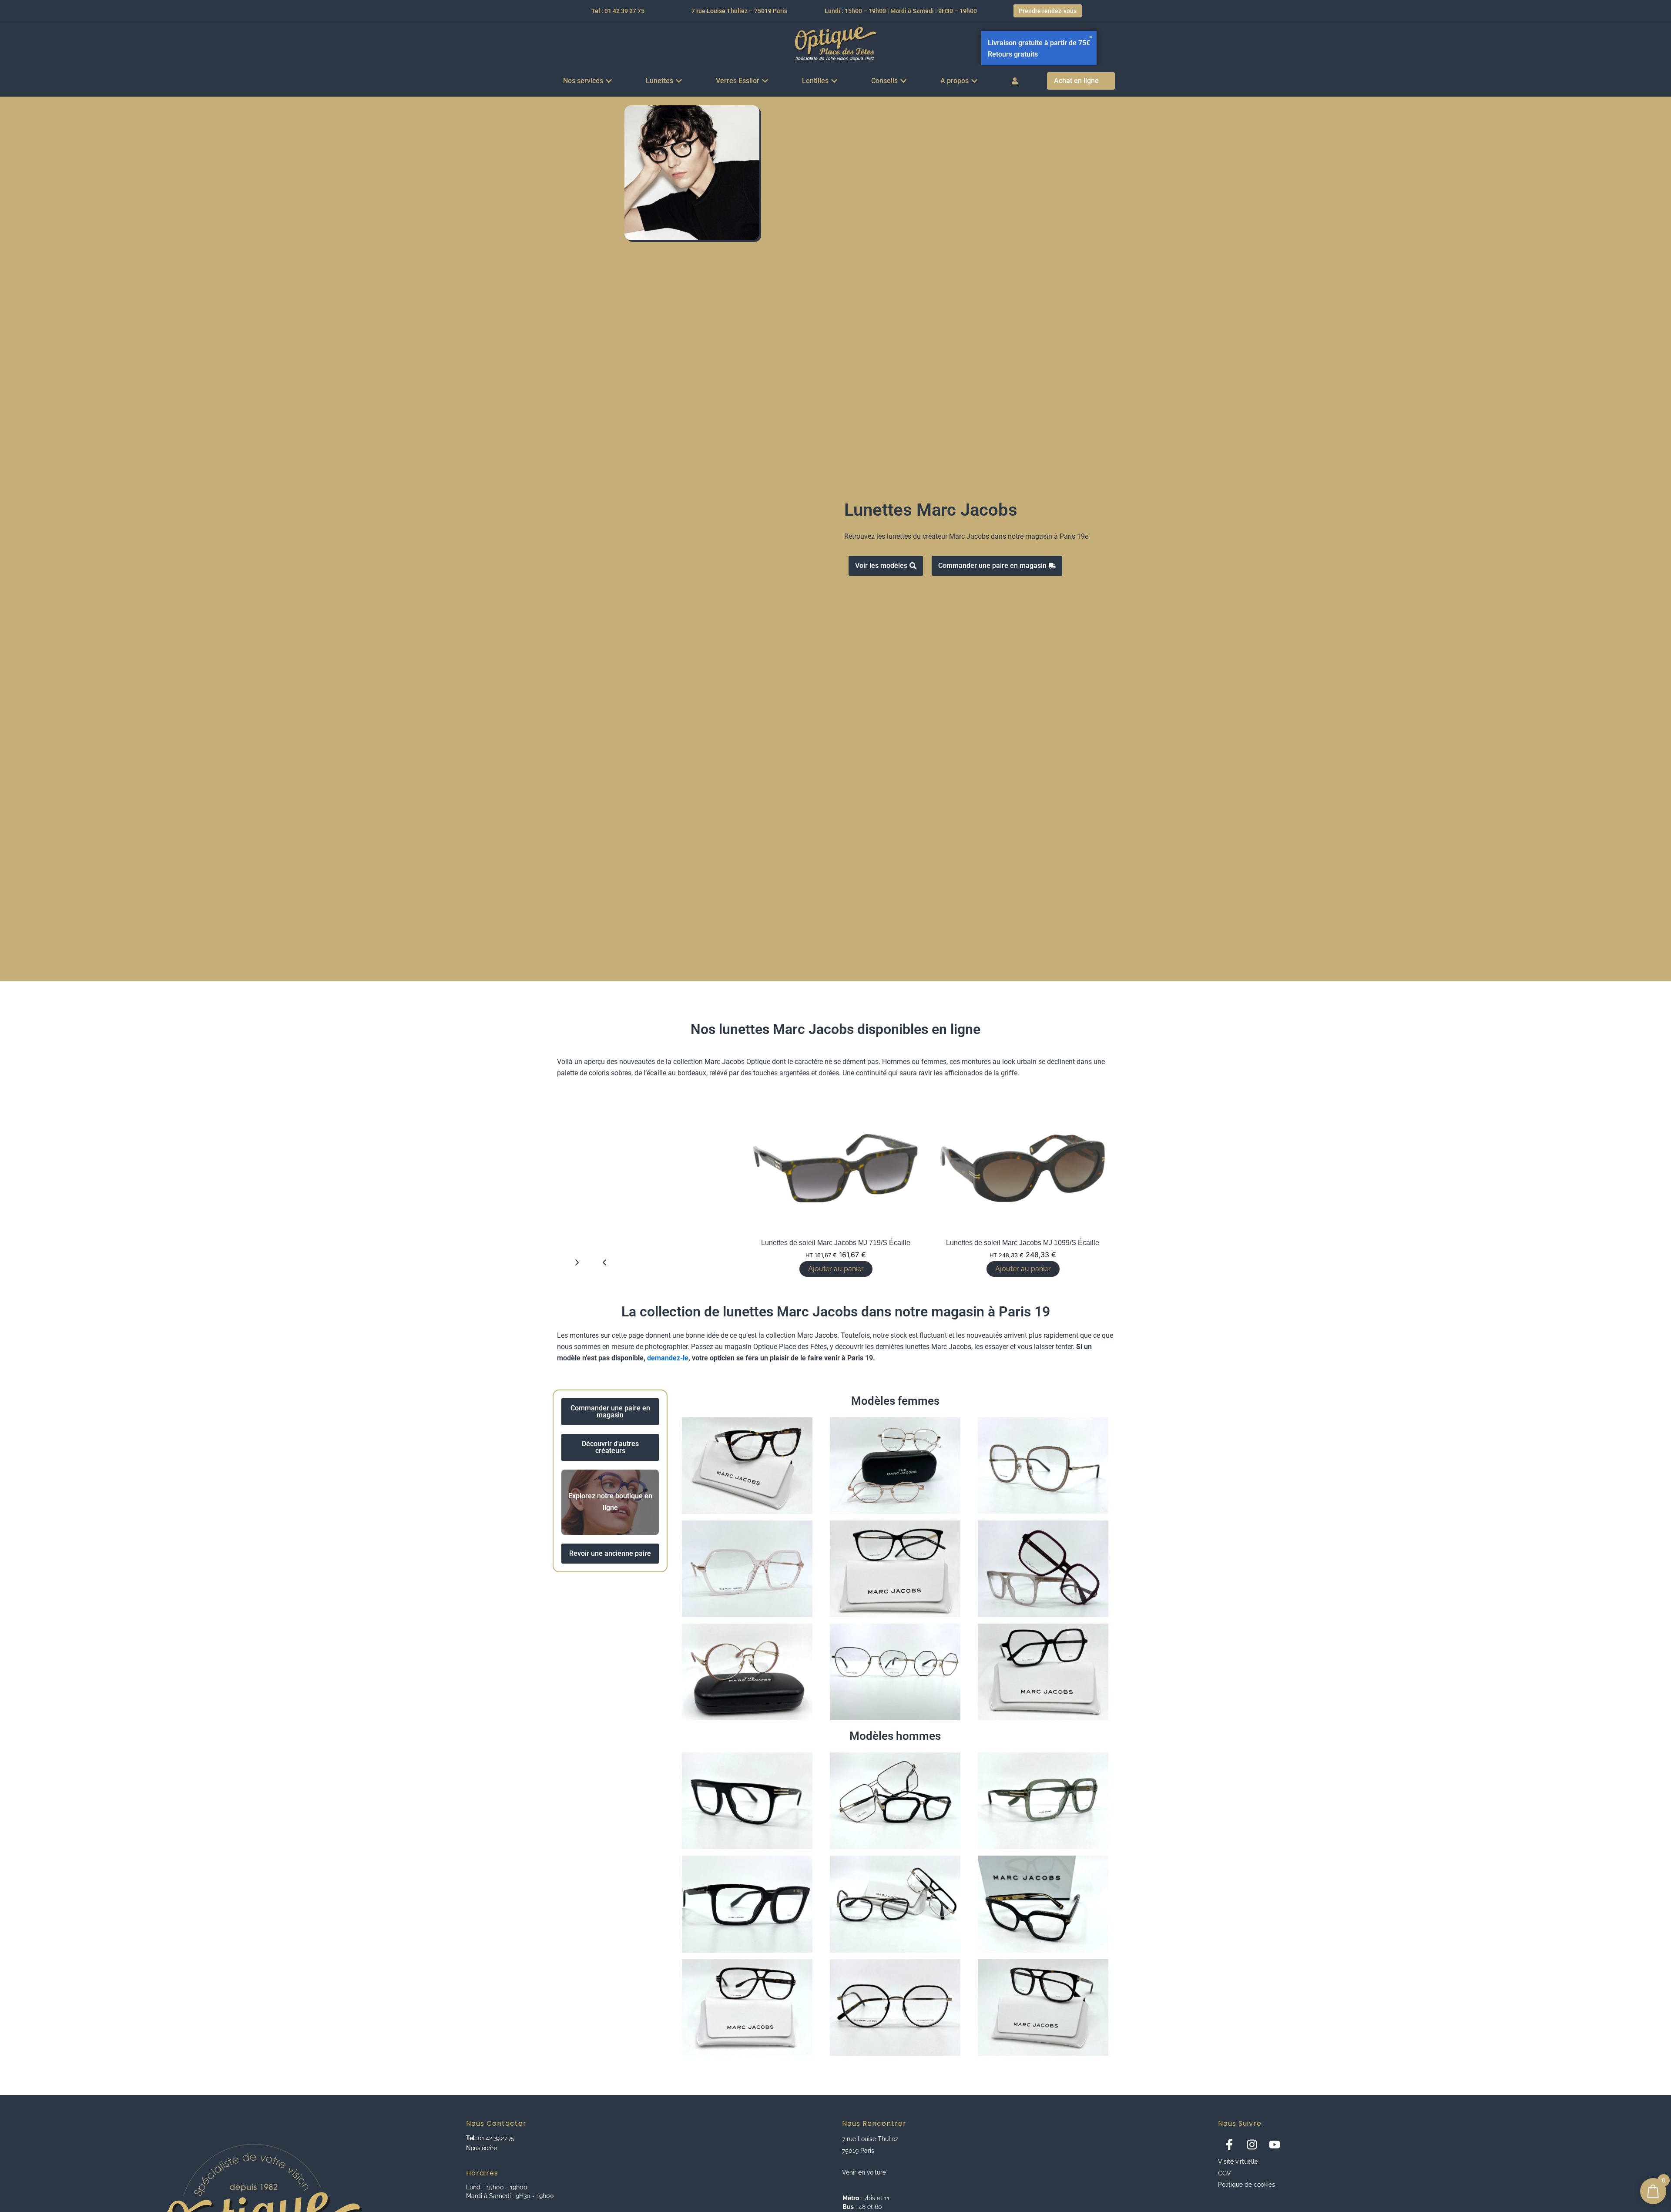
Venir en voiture (864, 2172)
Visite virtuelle (1238, 2162)
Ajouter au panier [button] (1023, 1269)
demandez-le (668, 1358)
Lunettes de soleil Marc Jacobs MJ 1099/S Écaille (1023, 1243)
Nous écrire (481, 2148)
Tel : (471, 2138)
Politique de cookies (1247, 2185)
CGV (1225, 2173)
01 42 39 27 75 (495, 2138)
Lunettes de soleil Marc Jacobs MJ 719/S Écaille (836, 1243)
